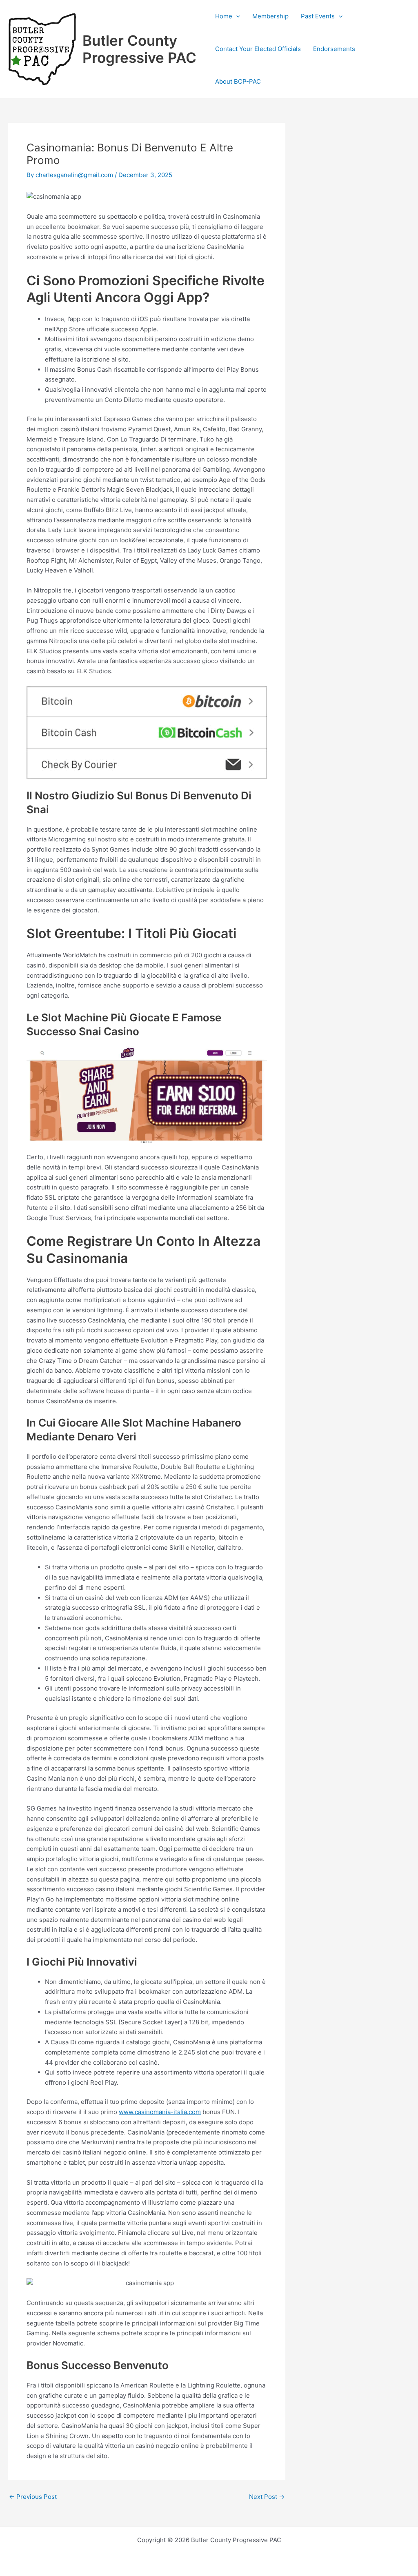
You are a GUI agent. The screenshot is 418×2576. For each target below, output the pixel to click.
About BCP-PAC (238, 81)
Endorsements (334, 49)
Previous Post (33, 2497)
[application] (236, 16)
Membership (270, 16)
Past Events (318, 16)
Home (224, 16)
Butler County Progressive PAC (139, 49)
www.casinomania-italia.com (160, 2112)
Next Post (267, 2497)
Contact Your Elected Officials (258, 49)
